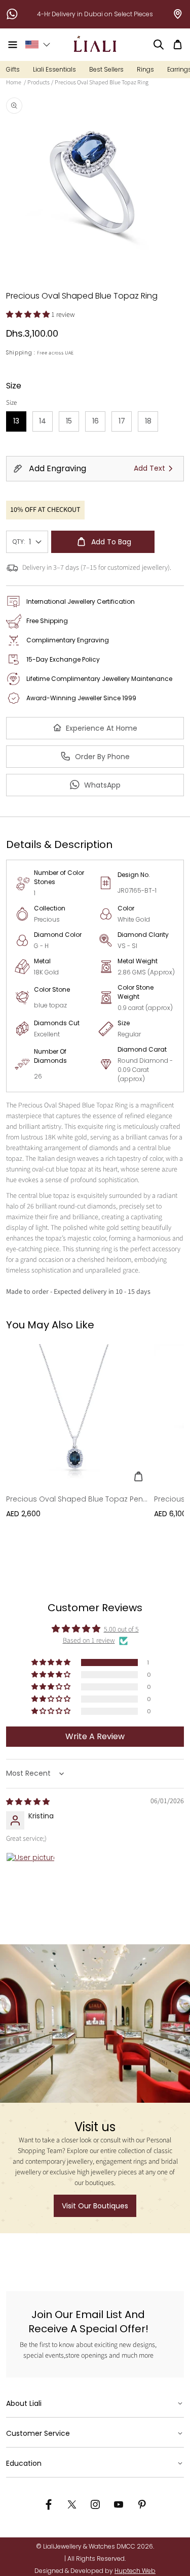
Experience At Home (102, 728)
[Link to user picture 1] (30, 1877)
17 (125, 424)
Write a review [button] (95, 1736)
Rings (145, 69)
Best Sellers (106, 69)
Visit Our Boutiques (95, 2206)
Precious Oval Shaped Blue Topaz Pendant (77, 1499)
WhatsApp (102, 785)
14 (46, 424)
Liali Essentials (54, 69)
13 (20, 424)
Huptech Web (135, 2571)
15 (72, 424)
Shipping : (21, 353)
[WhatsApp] (12, 14)
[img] (28, 1802)
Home (14, 83)
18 (151, 424)
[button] (13, 45)
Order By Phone (102, 757)
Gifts (13, 69)
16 (99, 424)
